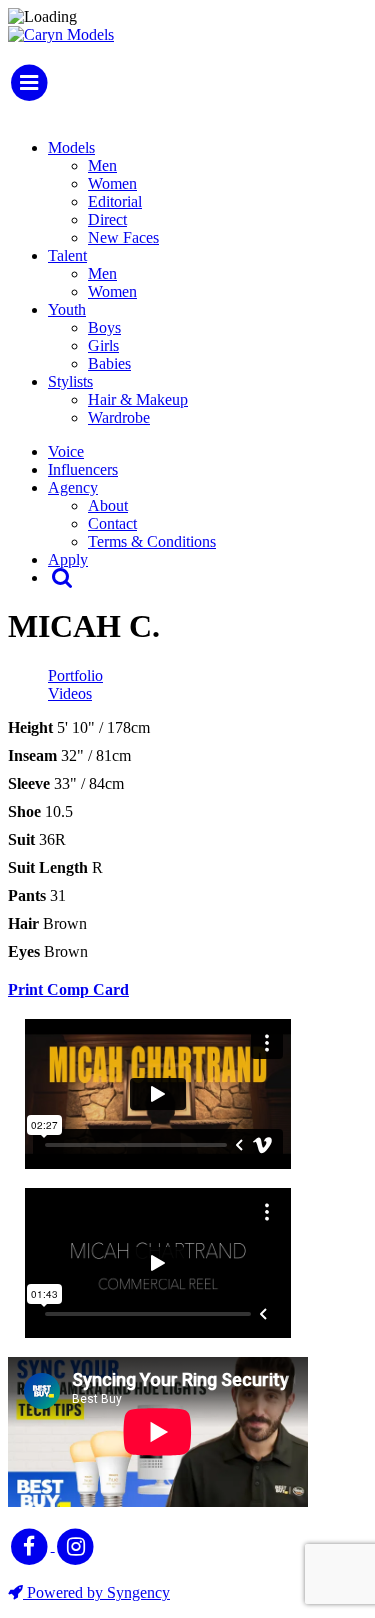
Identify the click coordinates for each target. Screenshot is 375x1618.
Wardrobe (119, 417)
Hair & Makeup (138, 399)
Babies (109, 363)
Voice (66, 451)
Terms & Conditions (152, 541)
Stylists (70, 381)
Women (112, 183)
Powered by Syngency (96, 1592)
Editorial (115, 201)
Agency (73, 487)
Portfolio (75, 675)
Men (102, 165)
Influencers (83, 469)
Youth (67, 309)
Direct (107, 219)
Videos (70, 693)
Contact (112, 523)
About (108, 505)
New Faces (123, 237)
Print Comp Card (68, 989)
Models (71, 147)
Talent (67, 255)
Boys (104, 327)
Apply (68, 559)
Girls (103, 345)
